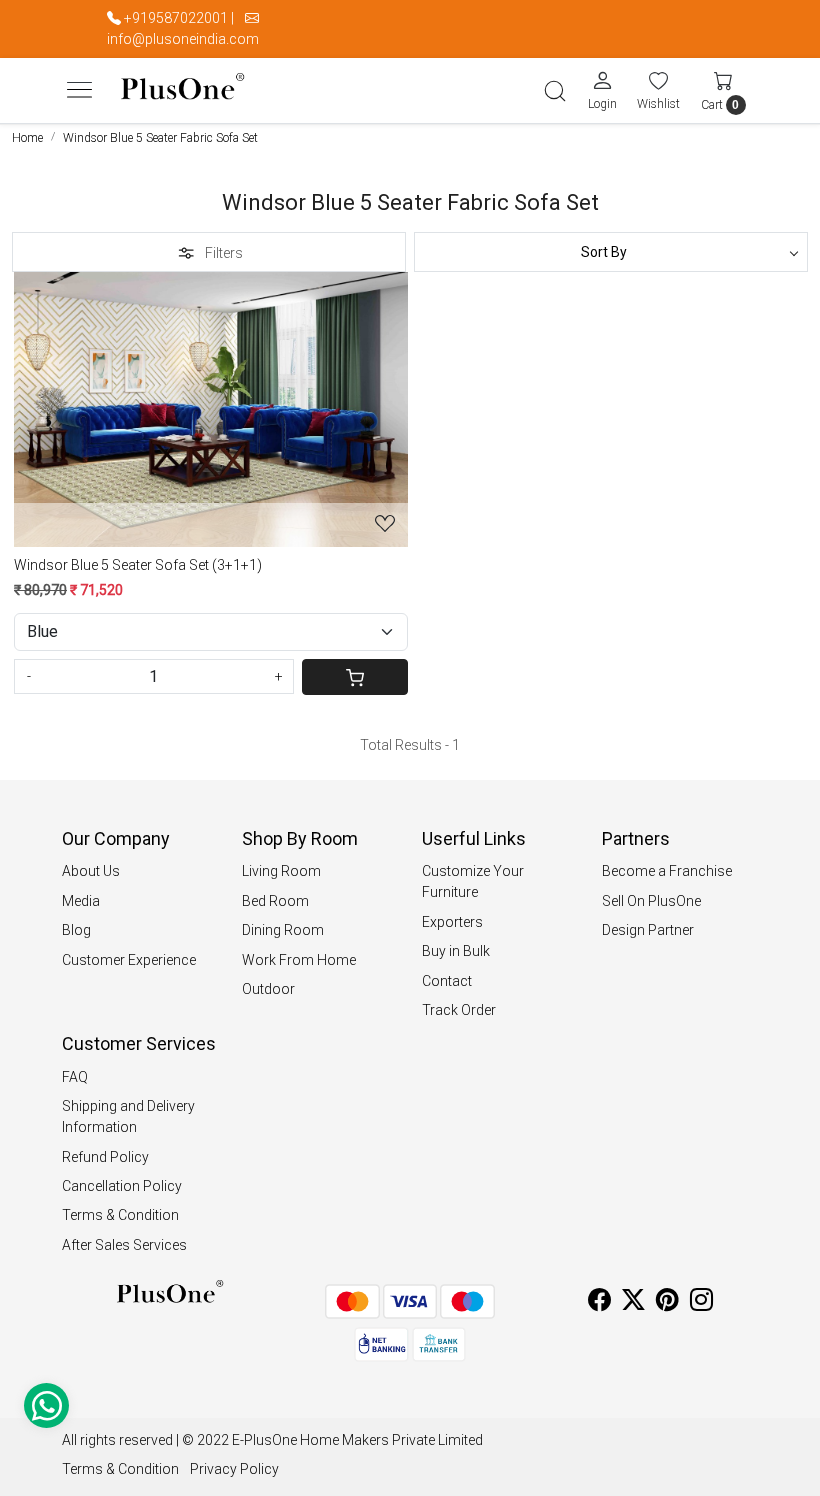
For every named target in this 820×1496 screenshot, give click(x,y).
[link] (555, 91)
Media (81, 901)
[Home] (182, 90)
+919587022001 (176, 18)
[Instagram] (701, 1303)
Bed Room (275, 901)
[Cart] (355, 677)
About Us (91, 871)
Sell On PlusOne (651, 901)
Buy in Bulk (456, 951)
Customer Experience (129, 960)
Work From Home (299, 960)
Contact (447, 981)
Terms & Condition (120, 1215)
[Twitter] (633, 1303)
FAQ (75, 1077)
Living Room (281, 871)
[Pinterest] (667, 1303)
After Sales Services (124, 1245)
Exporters (452, 922)
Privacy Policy (234, 1469)
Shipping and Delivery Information (128, 1116)
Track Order (459, 1010)
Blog (76, 930)
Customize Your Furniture (473, 881)
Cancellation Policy (122, 1186)
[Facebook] (599, 1303)
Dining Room (283, 930)
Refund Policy (105, 1157)
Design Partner (648, 930)
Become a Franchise (667, 871)
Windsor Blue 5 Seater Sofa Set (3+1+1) (138, 565)
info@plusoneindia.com (183, 39)
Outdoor (268, 989)
